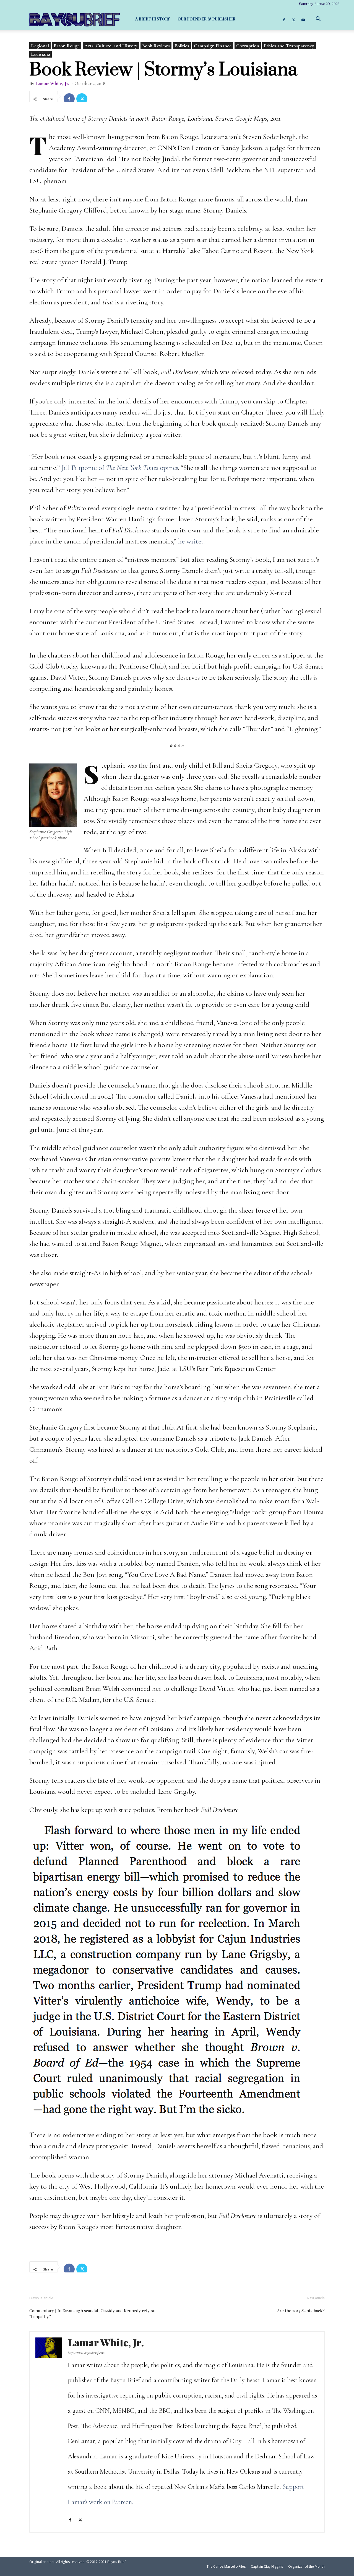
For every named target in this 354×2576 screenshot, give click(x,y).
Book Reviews (156, 46)
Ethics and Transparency (289, 46)
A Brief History (153, 19)
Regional (40, 46)
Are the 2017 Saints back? (301, 2311)
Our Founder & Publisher (206, 19)
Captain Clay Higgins (267, 2566)
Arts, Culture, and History (111, 46)
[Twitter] (293, 19)
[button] (318, 19)
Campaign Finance (213, 46)
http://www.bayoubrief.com (86, 2353)
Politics (182, 46)
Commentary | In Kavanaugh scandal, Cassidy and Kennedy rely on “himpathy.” (92, 2314)
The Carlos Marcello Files (226, 2566)
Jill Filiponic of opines (120, 468)
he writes (191, 541)
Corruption (248, 46)
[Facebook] (284, 19)
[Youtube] (303, 19)
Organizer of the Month (306, 2566)
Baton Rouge (67, 46)
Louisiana (41, 54)
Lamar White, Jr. (53, 83)
